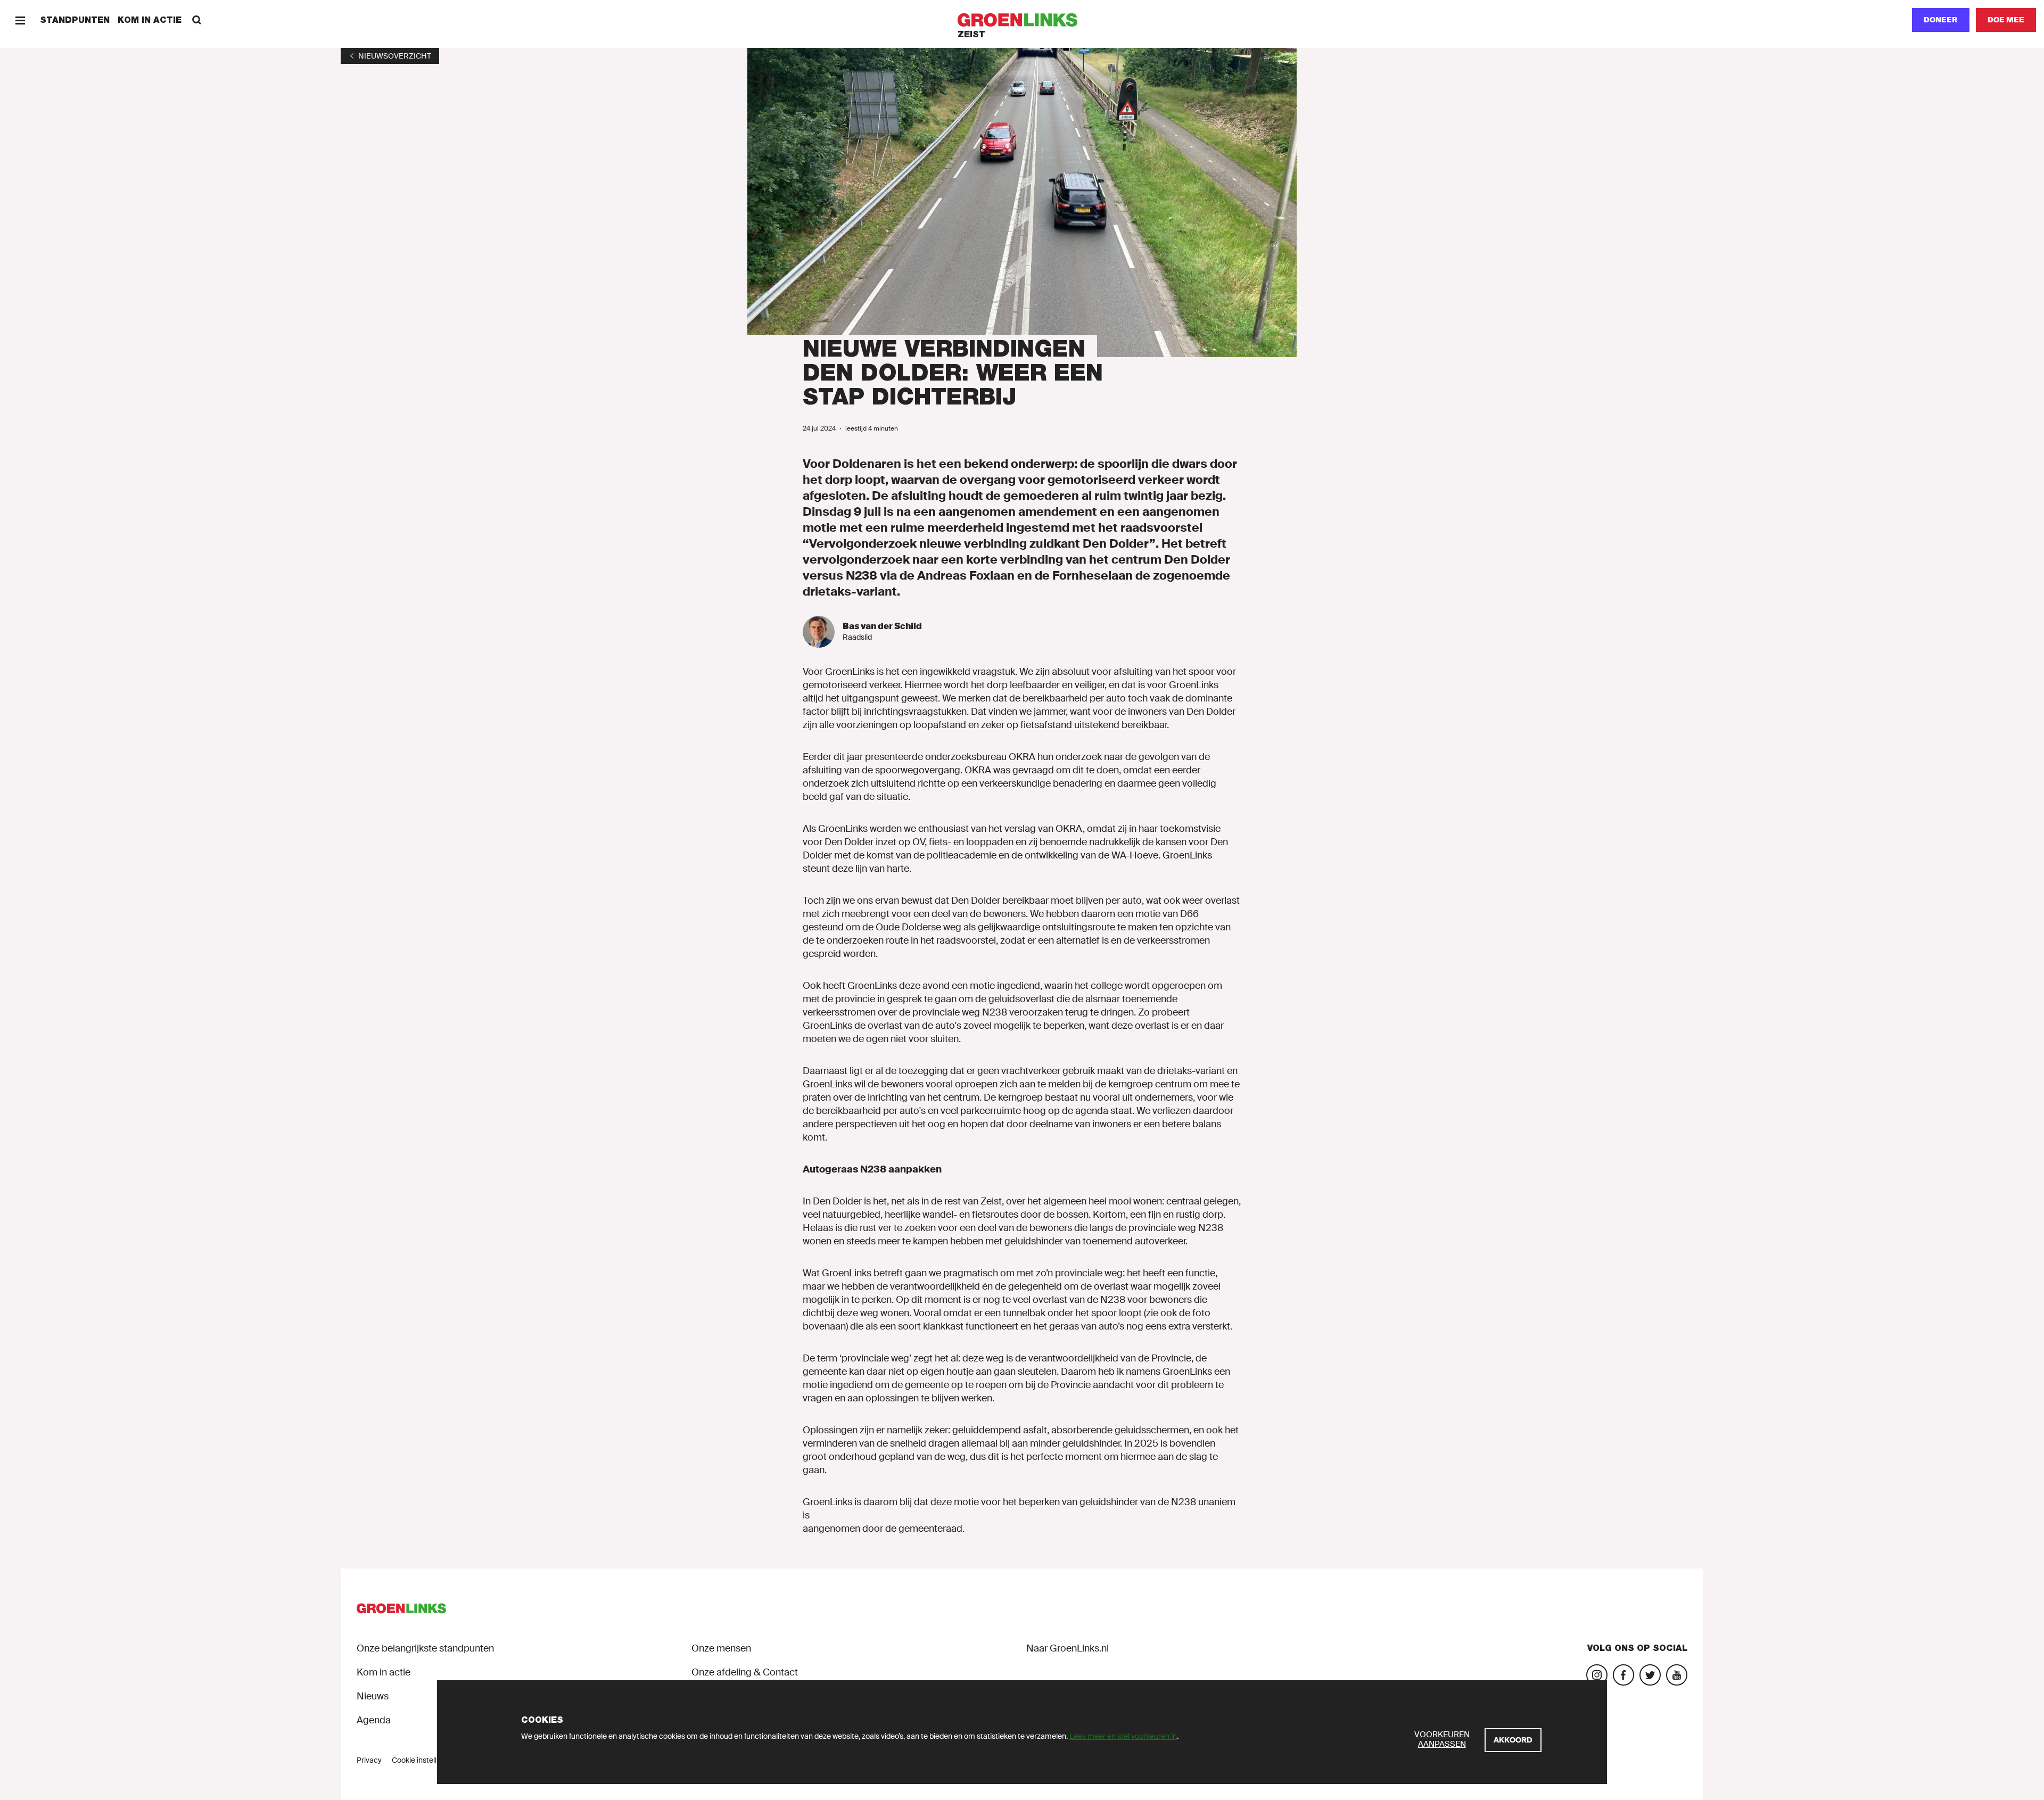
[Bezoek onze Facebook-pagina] (1623, 1675)
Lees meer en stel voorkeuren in (1123, 1736)
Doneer (1941, 20)
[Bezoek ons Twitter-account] (1650, 1675)
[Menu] (20, 20)
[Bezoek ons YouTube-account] (1677, 1675)
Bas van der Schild (882, 626)
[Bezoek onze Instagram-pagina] (1597, 1675)
